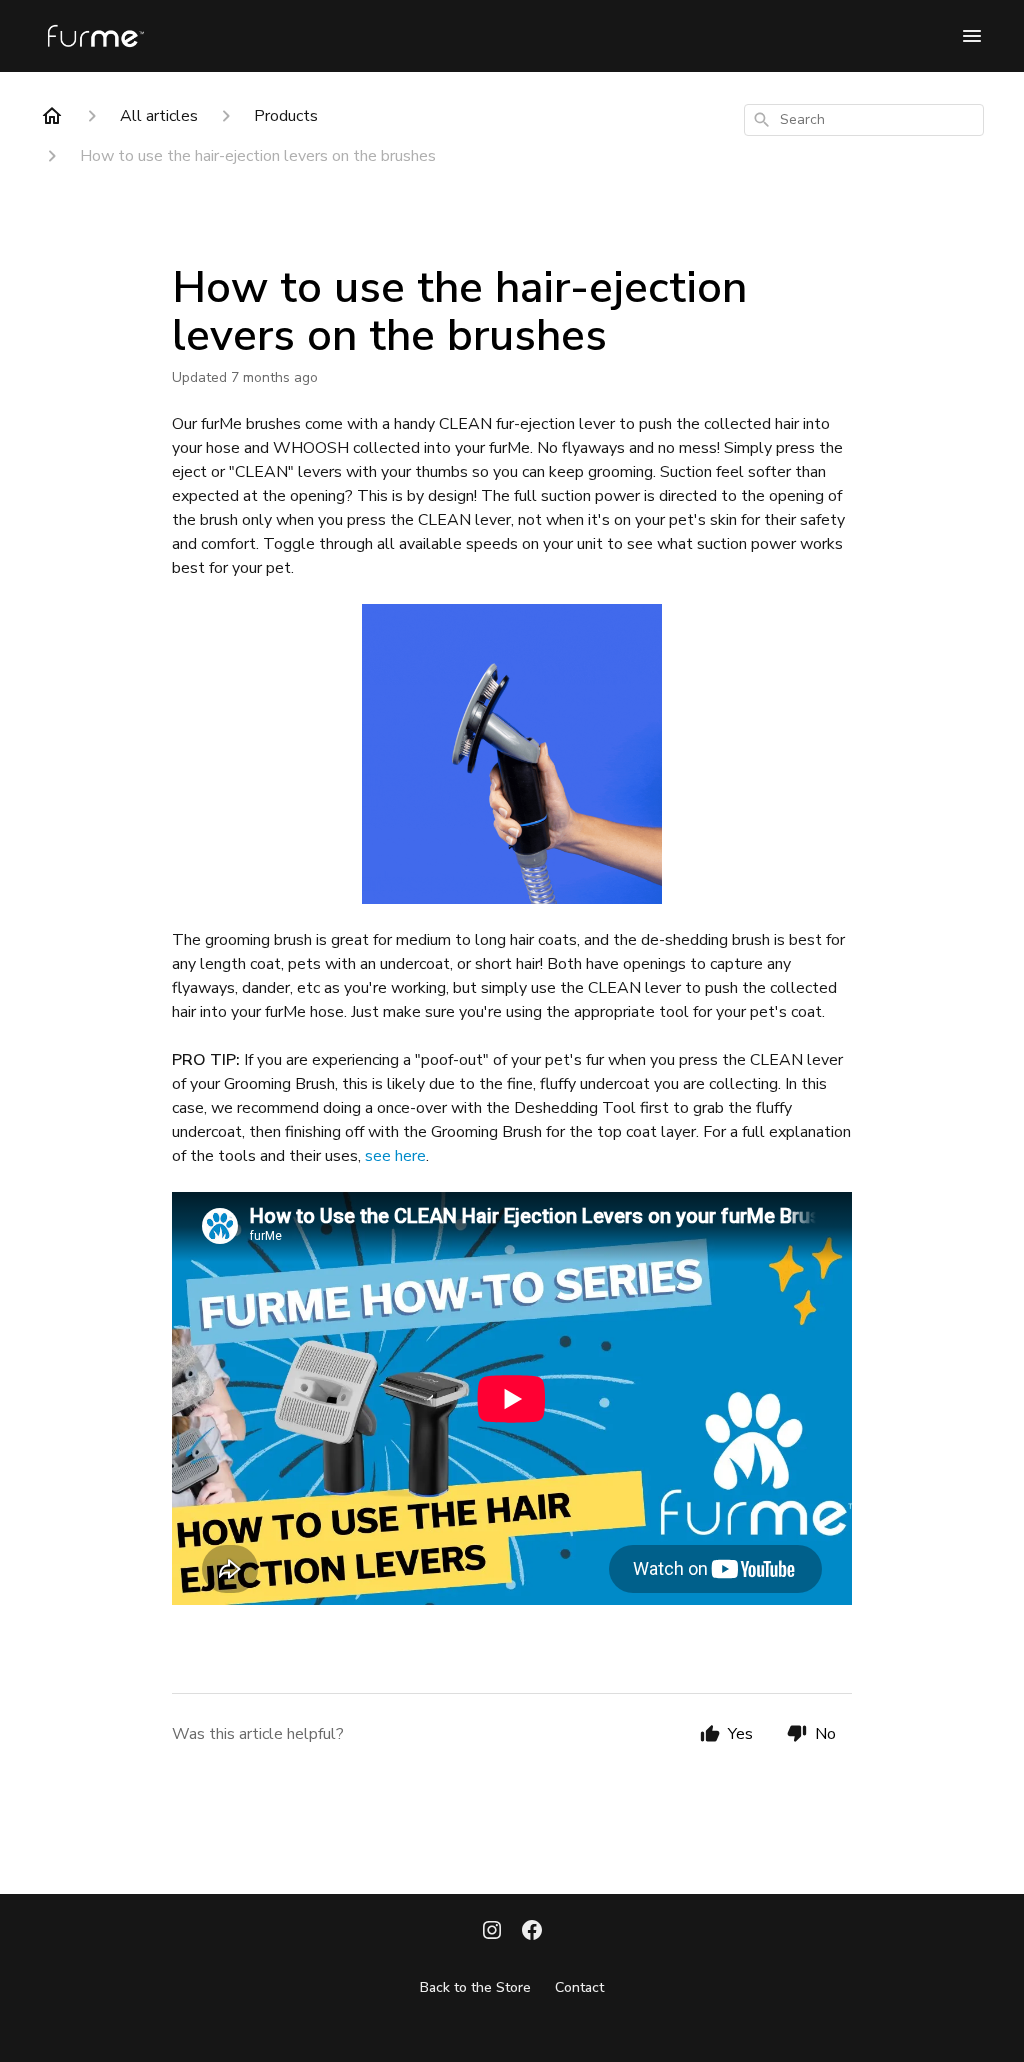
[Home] (52, 116)
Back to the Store (475, 1987)
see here (395, 1156)
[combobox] (864, 120)
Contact (579, 1987)
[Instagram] (492, 1932)
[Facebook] (532, 1932)
